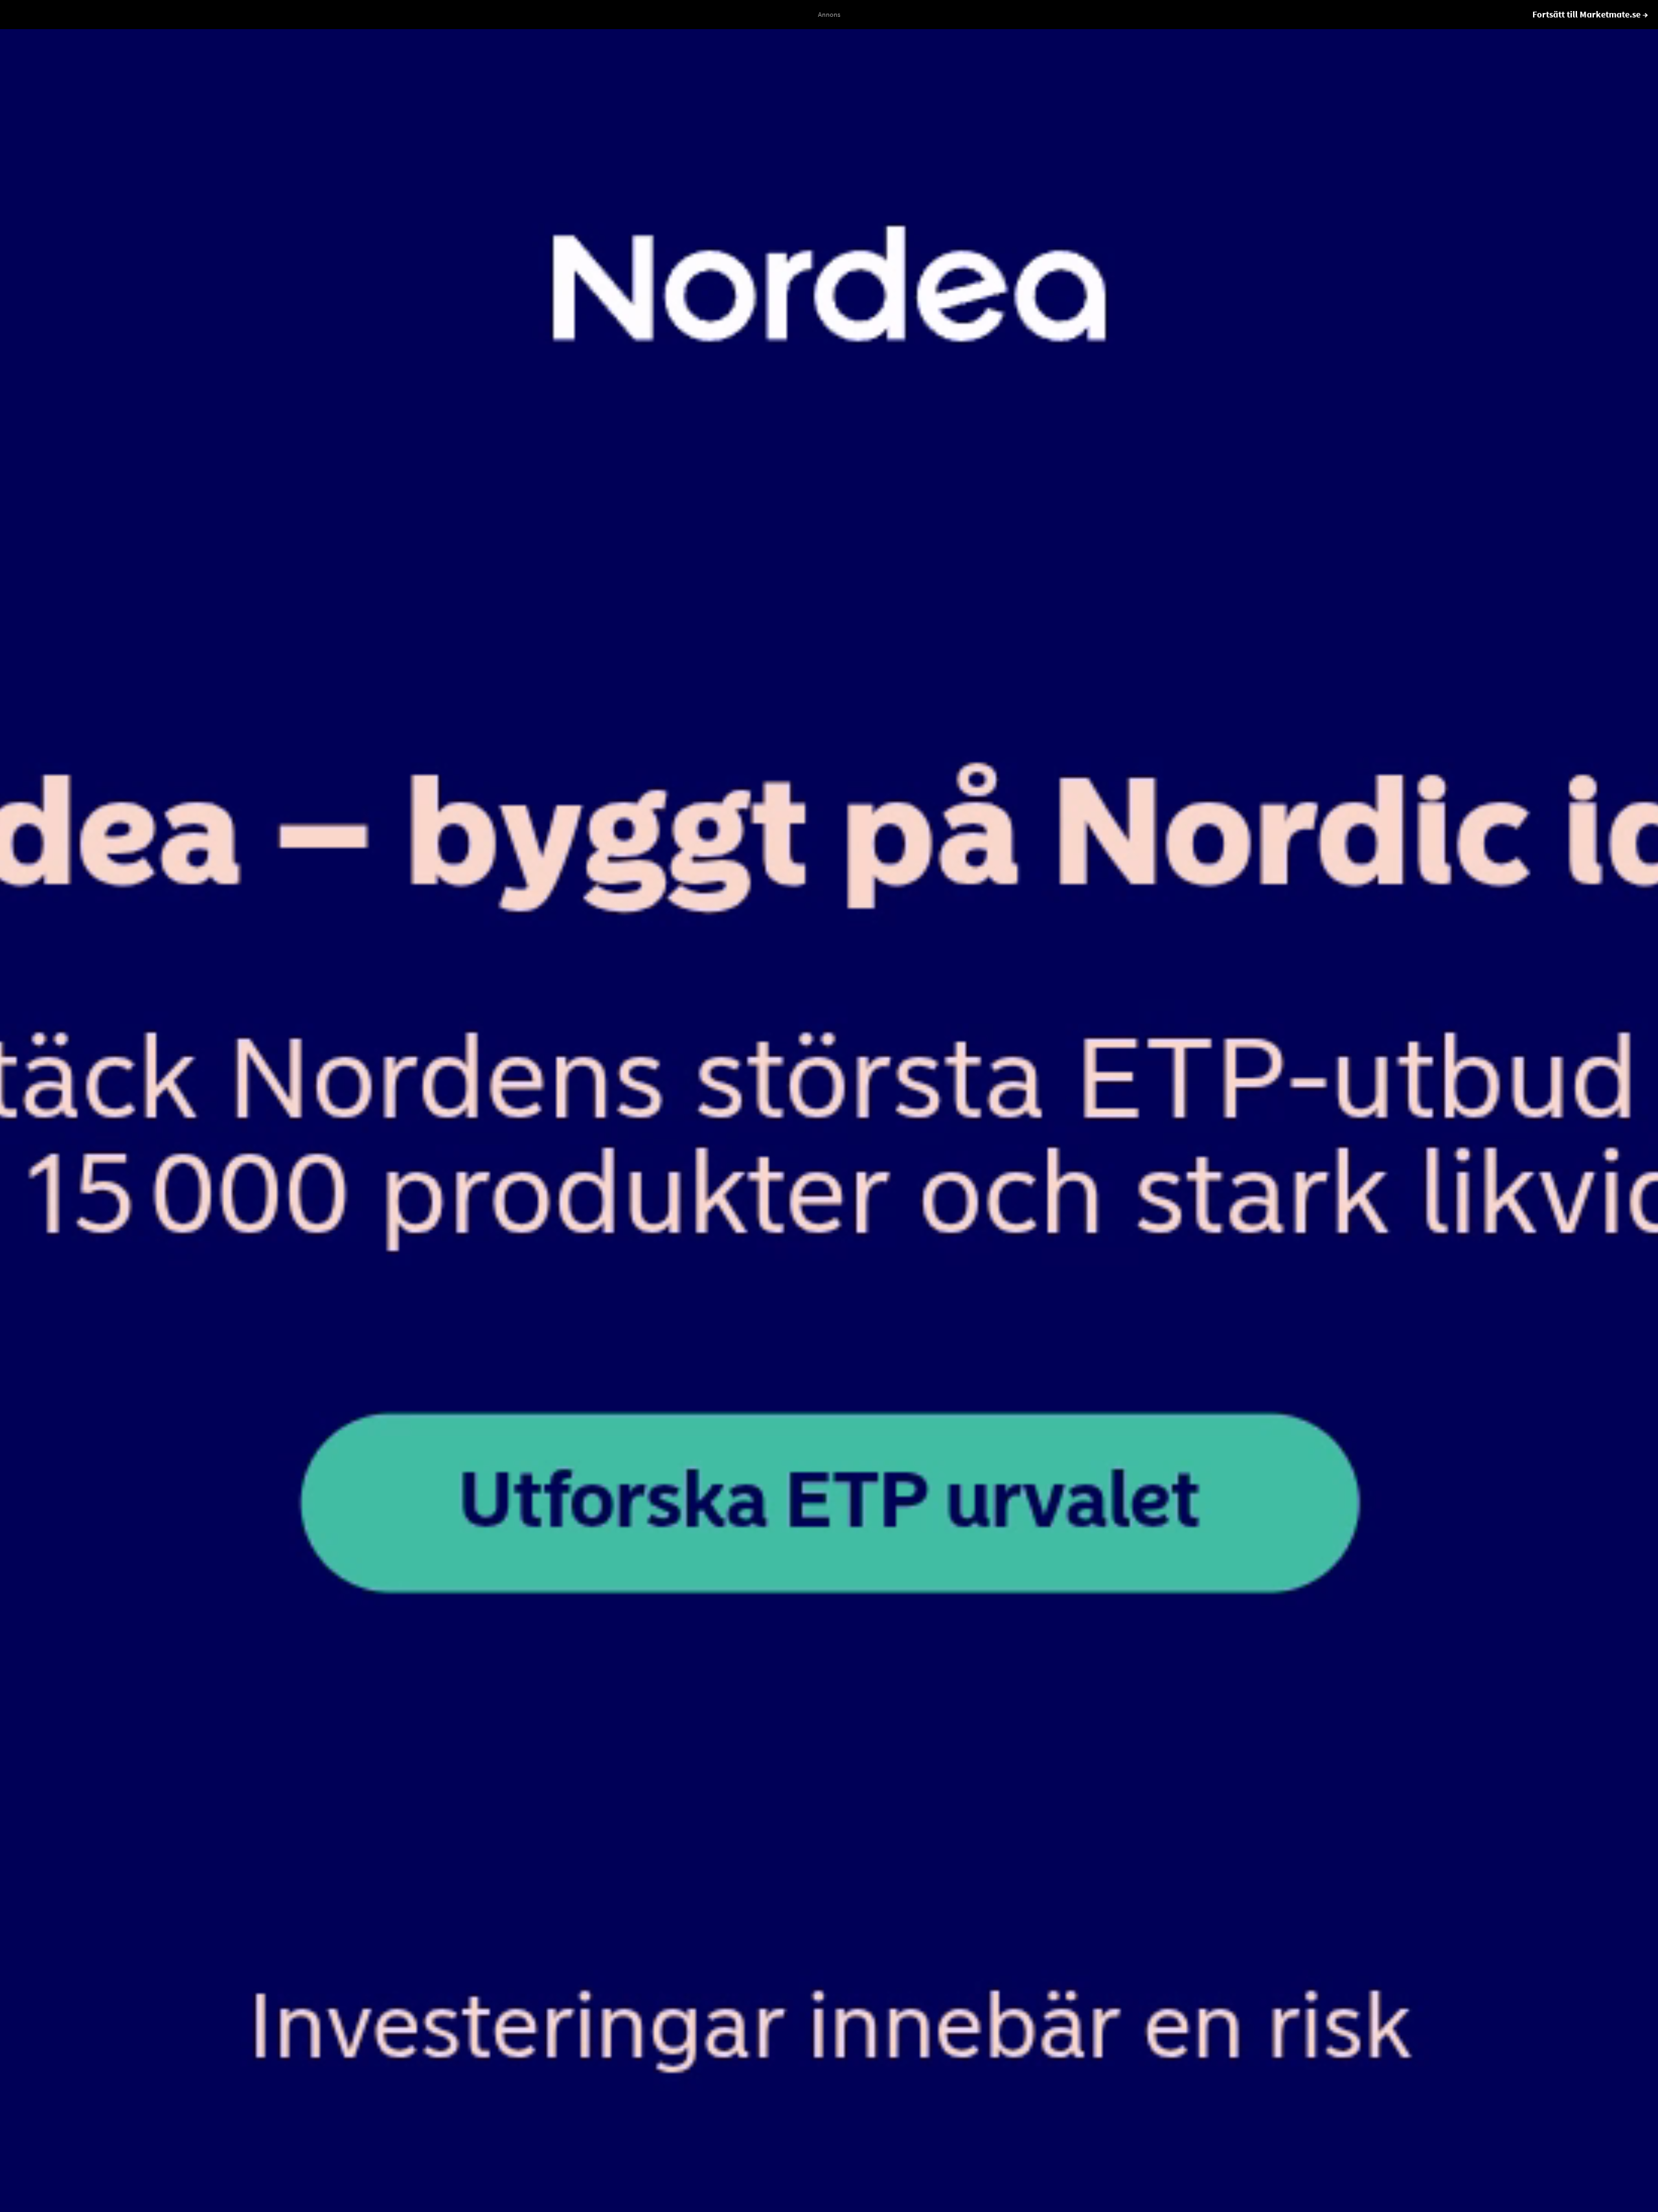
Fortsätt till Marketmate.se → (1590, 14)
